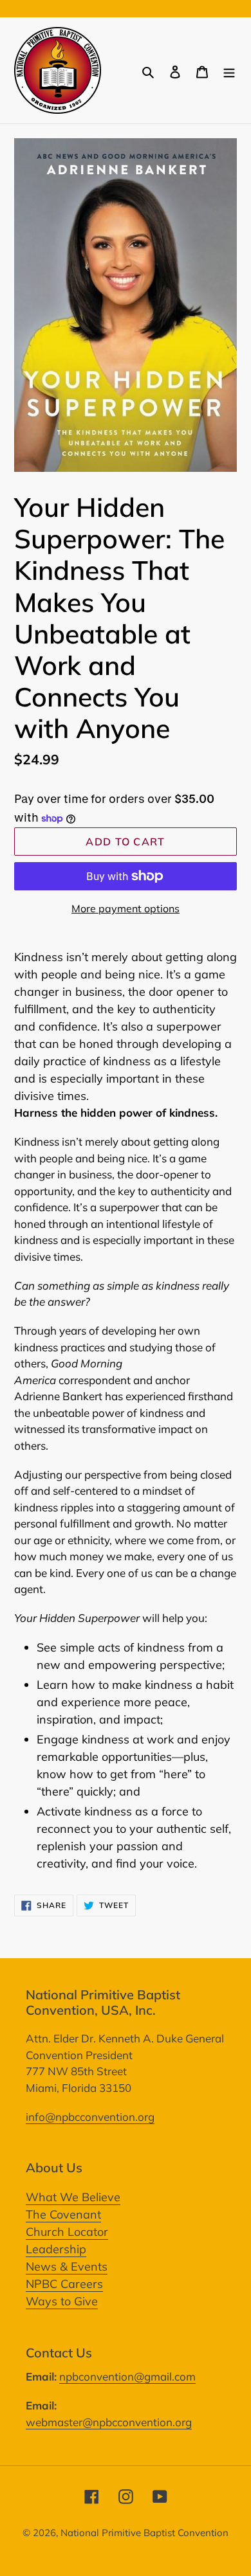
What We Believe (73, 2197)
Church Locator (67, 2232)
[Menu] (229, 70)
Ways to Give (62, 2301)
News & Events (67, 2266)
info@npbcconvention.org (90, 2117)
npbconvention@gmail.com (127, 2376)
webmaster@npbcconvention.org (109, 2422)
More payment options (126, 908)
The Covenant (63, 2214)
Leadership (56, 2249)
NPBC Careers (64, 2284)
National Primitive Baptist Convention (144, 2533)
